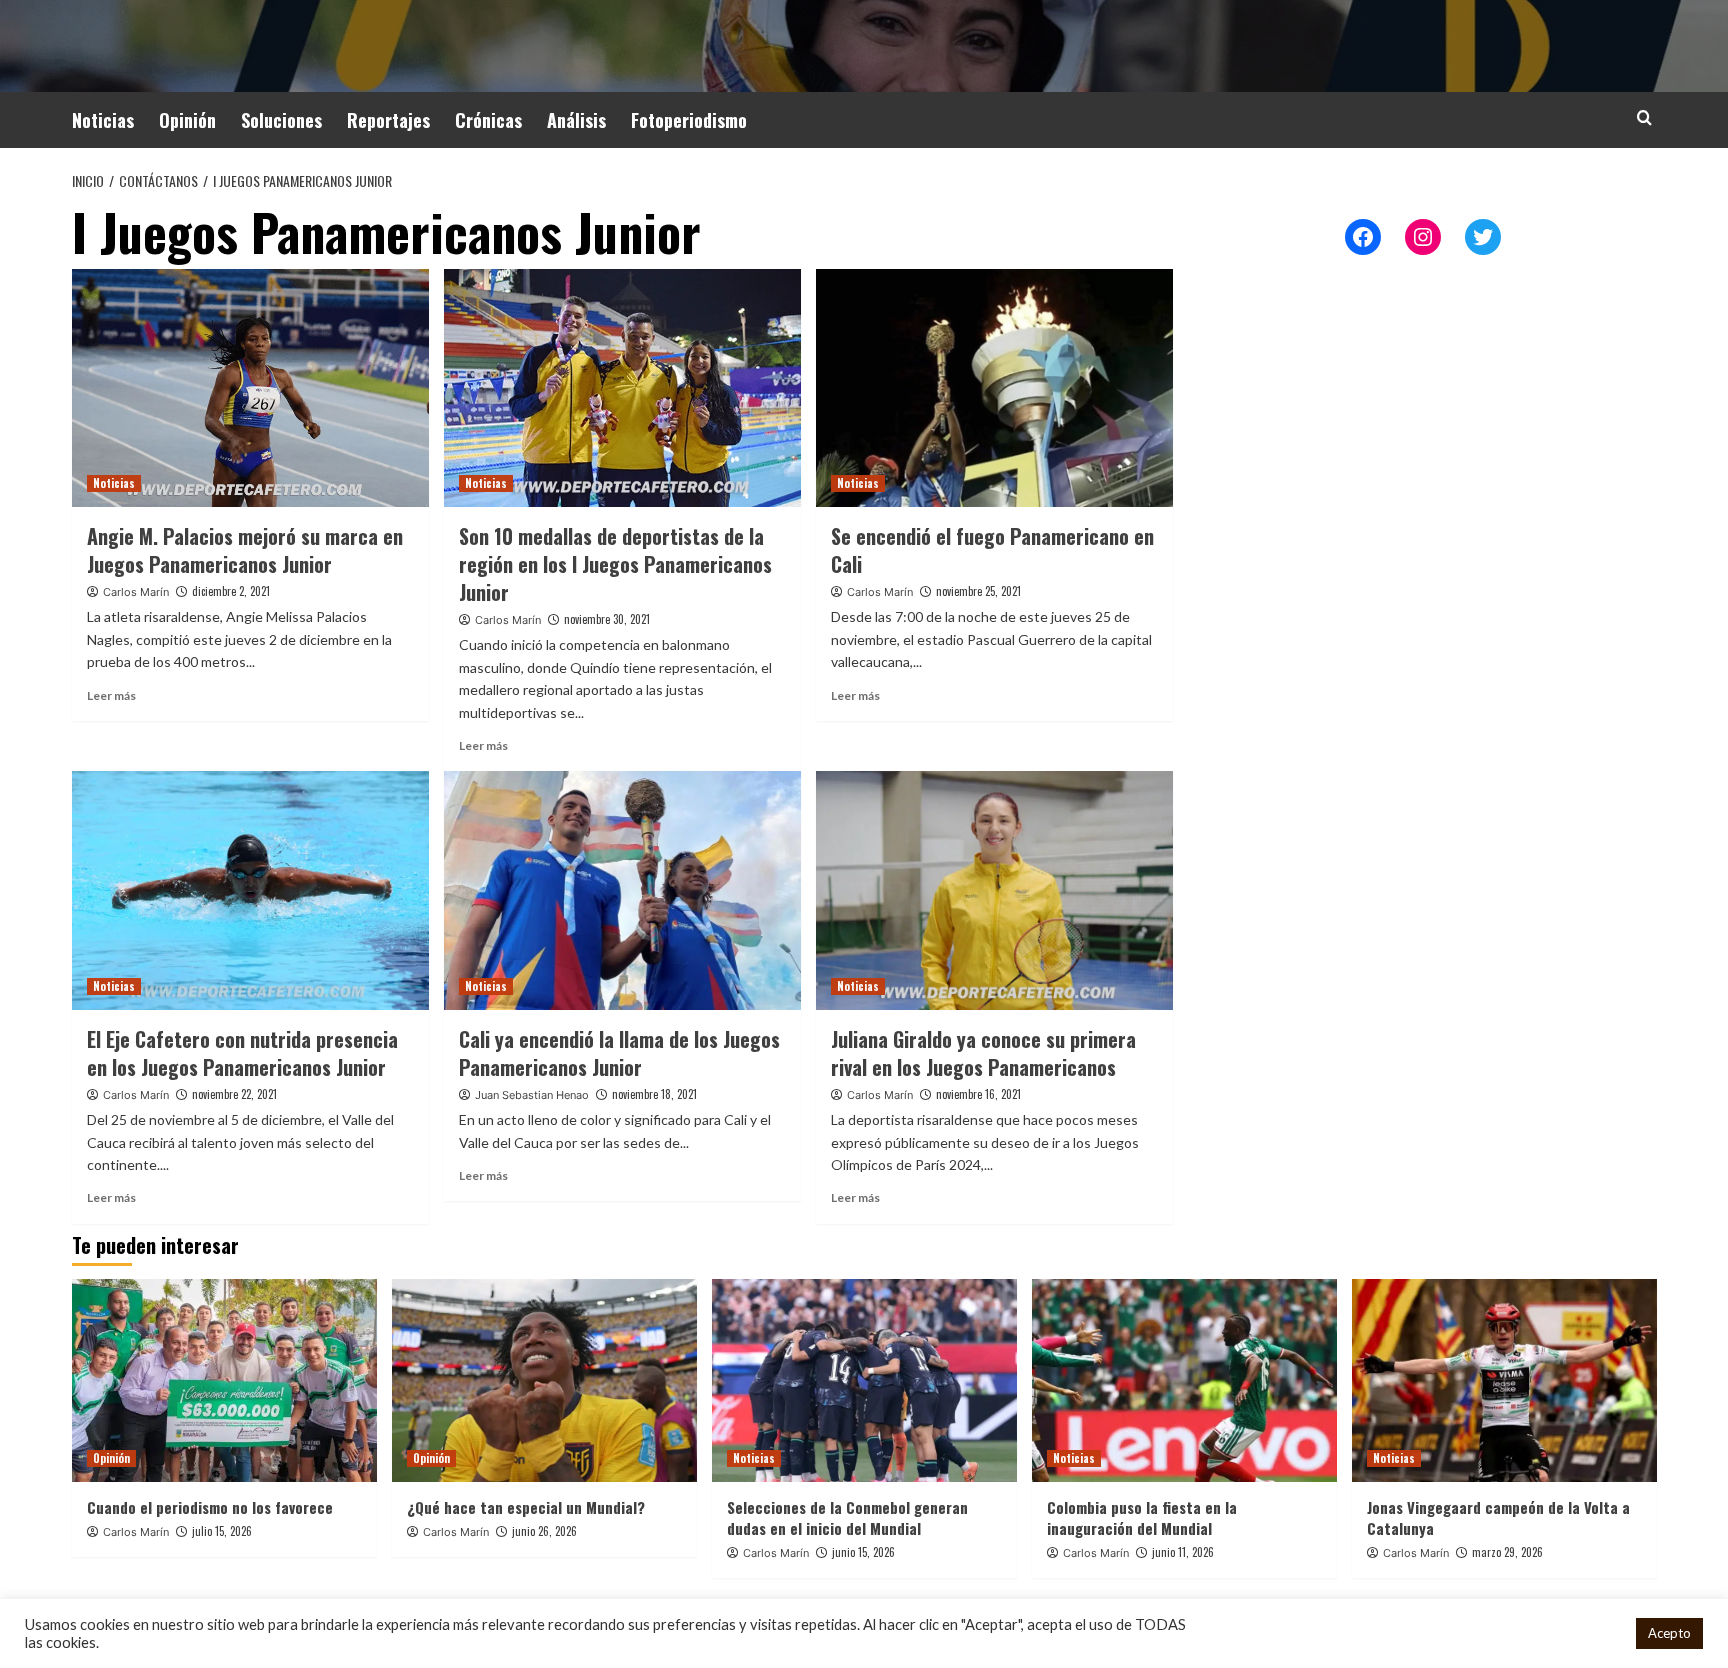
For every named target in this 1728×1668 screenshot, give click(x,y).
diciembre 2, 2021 (231, 591)
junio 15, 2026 (863, 1552)
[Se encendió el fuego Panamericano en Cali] (994, 388)
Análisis (576, 120)
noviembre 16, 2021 (978, 1094)
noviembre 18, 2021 (654, 1094)
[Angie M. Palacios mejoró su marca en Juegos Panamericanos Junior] (250, 388)
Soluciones (281, 120)
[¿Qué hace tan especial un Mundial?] (544, 1380)
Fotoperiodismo (689, 120)
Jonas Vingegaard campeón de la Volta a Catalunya (1498, 1517)
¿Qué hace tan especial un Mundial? (526, 1507)
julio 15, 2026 (222, 1531)
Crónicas (488, 120)
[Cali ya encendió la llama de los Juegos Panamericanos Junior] (622, 890)
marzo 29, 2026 (1507, 1552)
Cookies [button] (1594, 1633)
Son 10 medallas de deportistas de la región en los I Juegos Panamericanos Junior (615, 564)
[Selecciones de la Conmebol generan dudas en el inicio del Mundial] (864, 1380)
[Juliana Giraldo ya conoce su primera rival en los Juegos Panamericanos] (994, 890)
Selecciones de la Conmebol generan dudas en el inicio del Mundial (847, 1517)
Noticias (103, 120)
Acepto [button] (1669, 1633)
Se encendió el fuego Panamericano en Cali (992, 550)
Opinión (187, 120)
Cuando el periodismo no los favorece (210, 1507)
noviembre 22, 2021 (234, 1094)
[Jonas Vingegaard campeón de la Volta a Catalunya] (1504, 1380)
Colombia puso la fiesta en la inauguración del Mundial (1142, 1517)
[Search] (1644, 117)
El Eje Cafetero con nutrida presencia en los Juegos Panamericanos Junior (242, 1053)
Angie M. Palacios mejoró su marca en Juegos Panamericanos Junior (245, 550)
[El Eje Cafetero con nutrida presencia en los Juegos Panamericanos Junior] (250, 890)
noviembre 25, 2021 (978, 591)
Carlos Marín (136, 592)
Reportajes (388, 120)
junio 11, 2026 (1183, 1552)
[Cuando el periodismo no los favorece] (224, 1380)
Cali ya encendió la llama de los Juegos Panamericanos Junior (619, 1053)
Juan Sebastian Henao (532, 1095)
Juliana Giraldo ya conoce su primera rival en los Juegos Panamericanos (983, 1053)
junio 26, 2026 (544, 1531)
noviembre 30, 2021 (607, 619)
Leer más (111, 695)
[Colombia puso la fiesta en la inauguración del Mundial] (1184, 1380)
